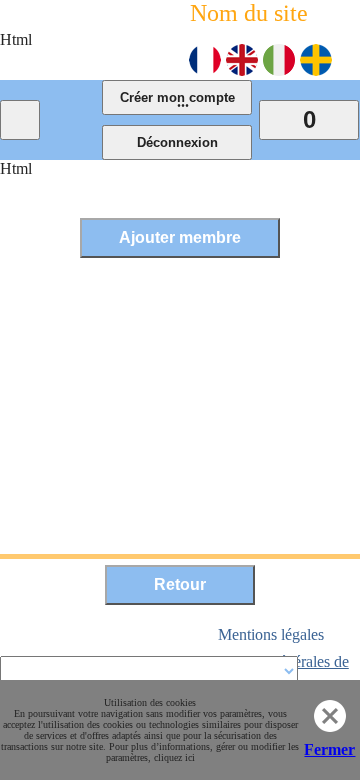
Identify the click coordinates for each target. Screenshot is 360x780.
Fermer (329, 749)
